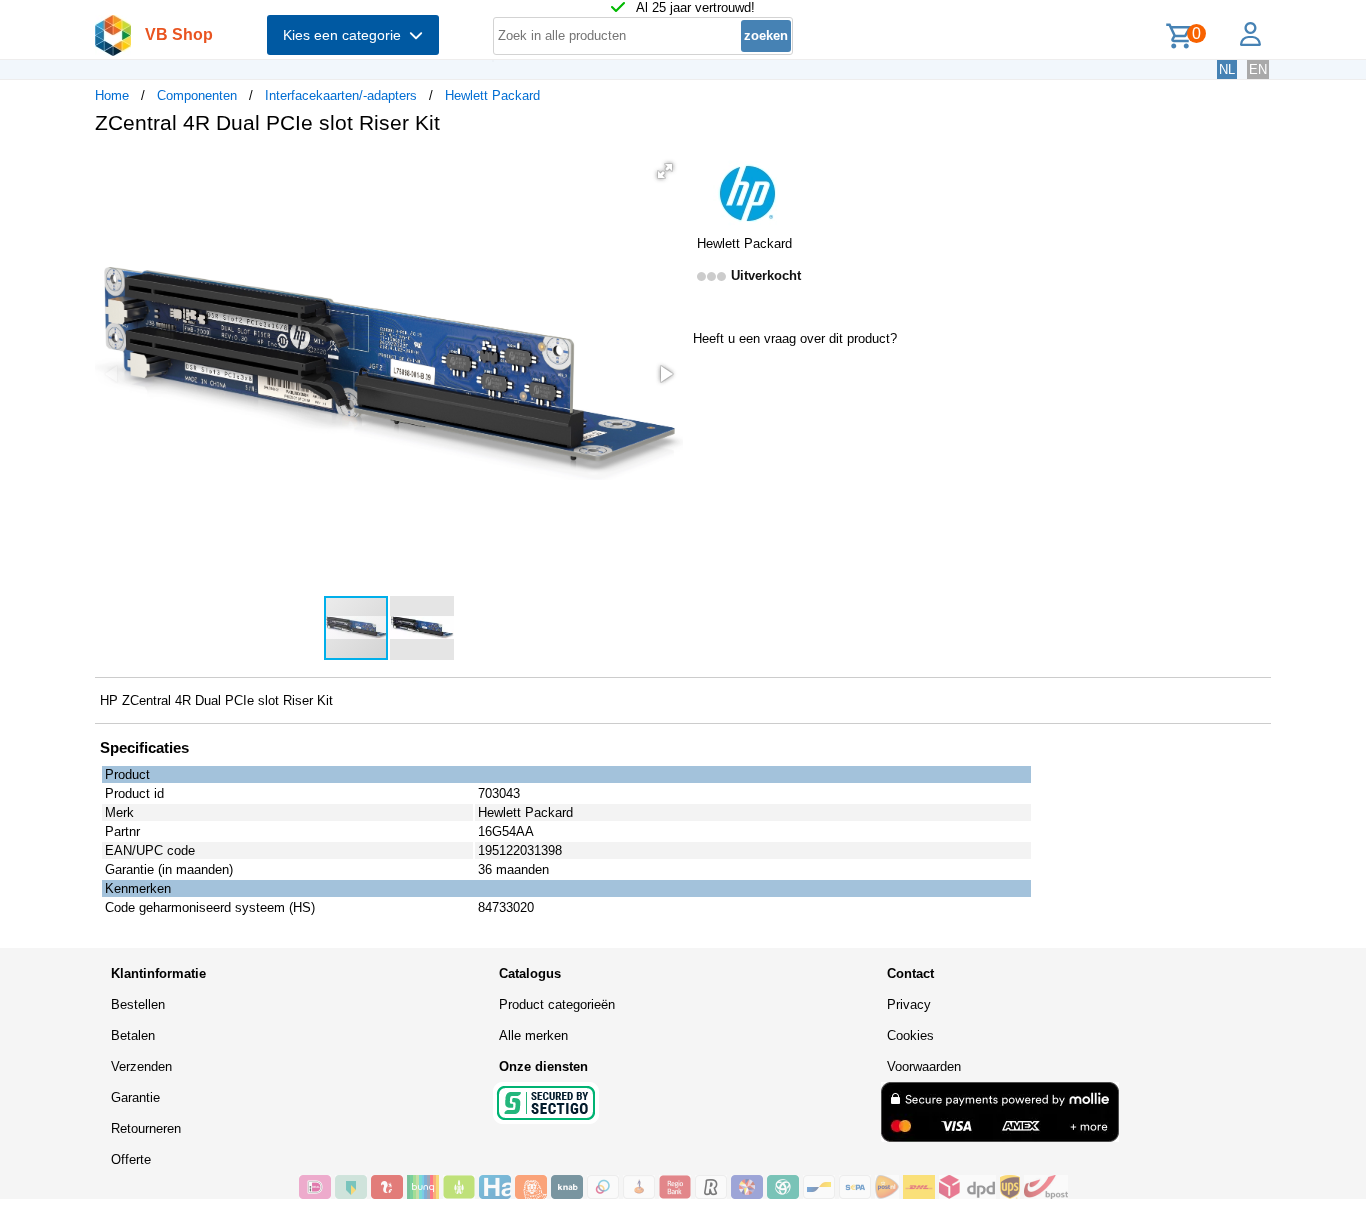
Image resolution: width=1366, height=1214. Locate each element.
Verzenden (141, 1066)
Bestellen (138, 1004)
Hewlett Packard (492, 95)
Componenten (197, 95)
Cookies (910, 1035)
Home (112, 95)
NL (1227, 69)
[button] (665, 171)
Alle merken (533, 1035)
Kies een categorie (346, 35)
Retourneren (146, 1128)
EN (1258, 69)
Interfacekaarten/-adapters (341, 95)
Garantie (135, 1097)
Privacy (909, 1004)
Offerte (131, 1159)
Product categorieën (557, 1004)
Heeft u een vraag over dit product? (795, 338)
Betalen (133, 1035)
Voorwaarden (924, 1066)
